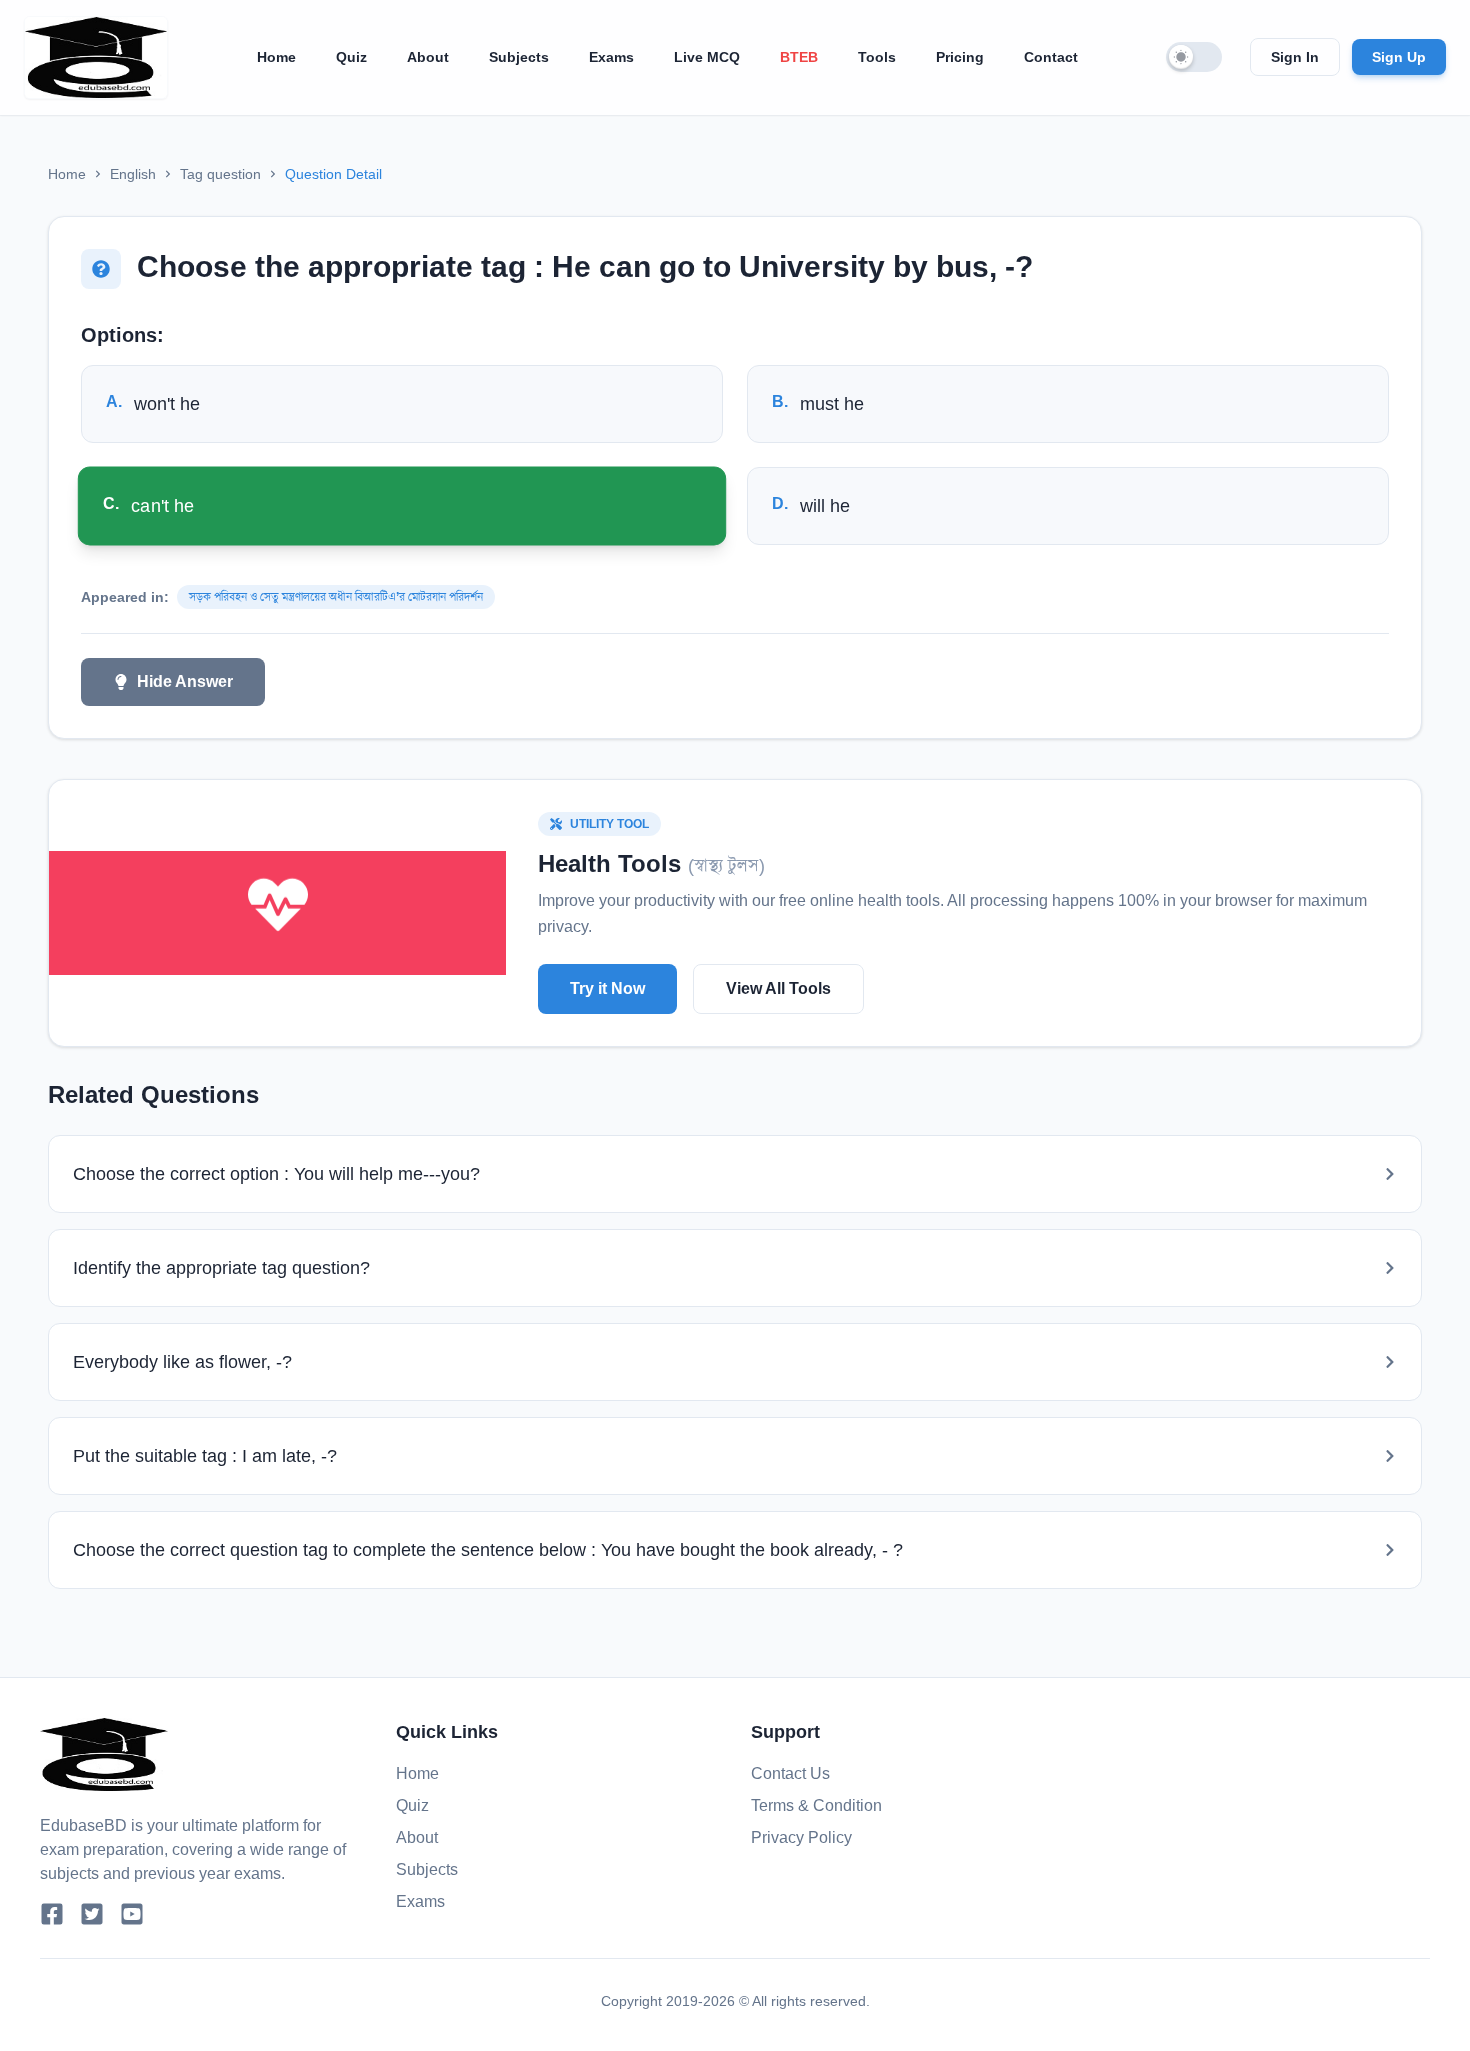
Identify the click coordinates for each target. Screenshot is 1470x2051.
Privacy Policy (801, 1837)
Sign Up (1399, 57)
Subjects (519, 57)
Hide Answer (185, 681)
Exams (611, 57)
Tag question (220, 174)
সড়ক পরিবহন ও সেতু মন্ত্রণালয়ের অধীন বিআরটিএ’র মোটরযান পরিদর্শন (336, 597)
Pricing (960, 57)
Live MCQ (707, 57)
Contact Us (790, 1773)
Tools (877, 57)
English (133, 174)
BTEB (799, 57)
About (428, 57)
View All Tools (778, 988)
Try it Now (607, 988)
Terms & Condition (816, 1805)
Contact (1051, 57)
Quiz (351, 57)
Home (276, 57)
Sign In (1295, 57)
